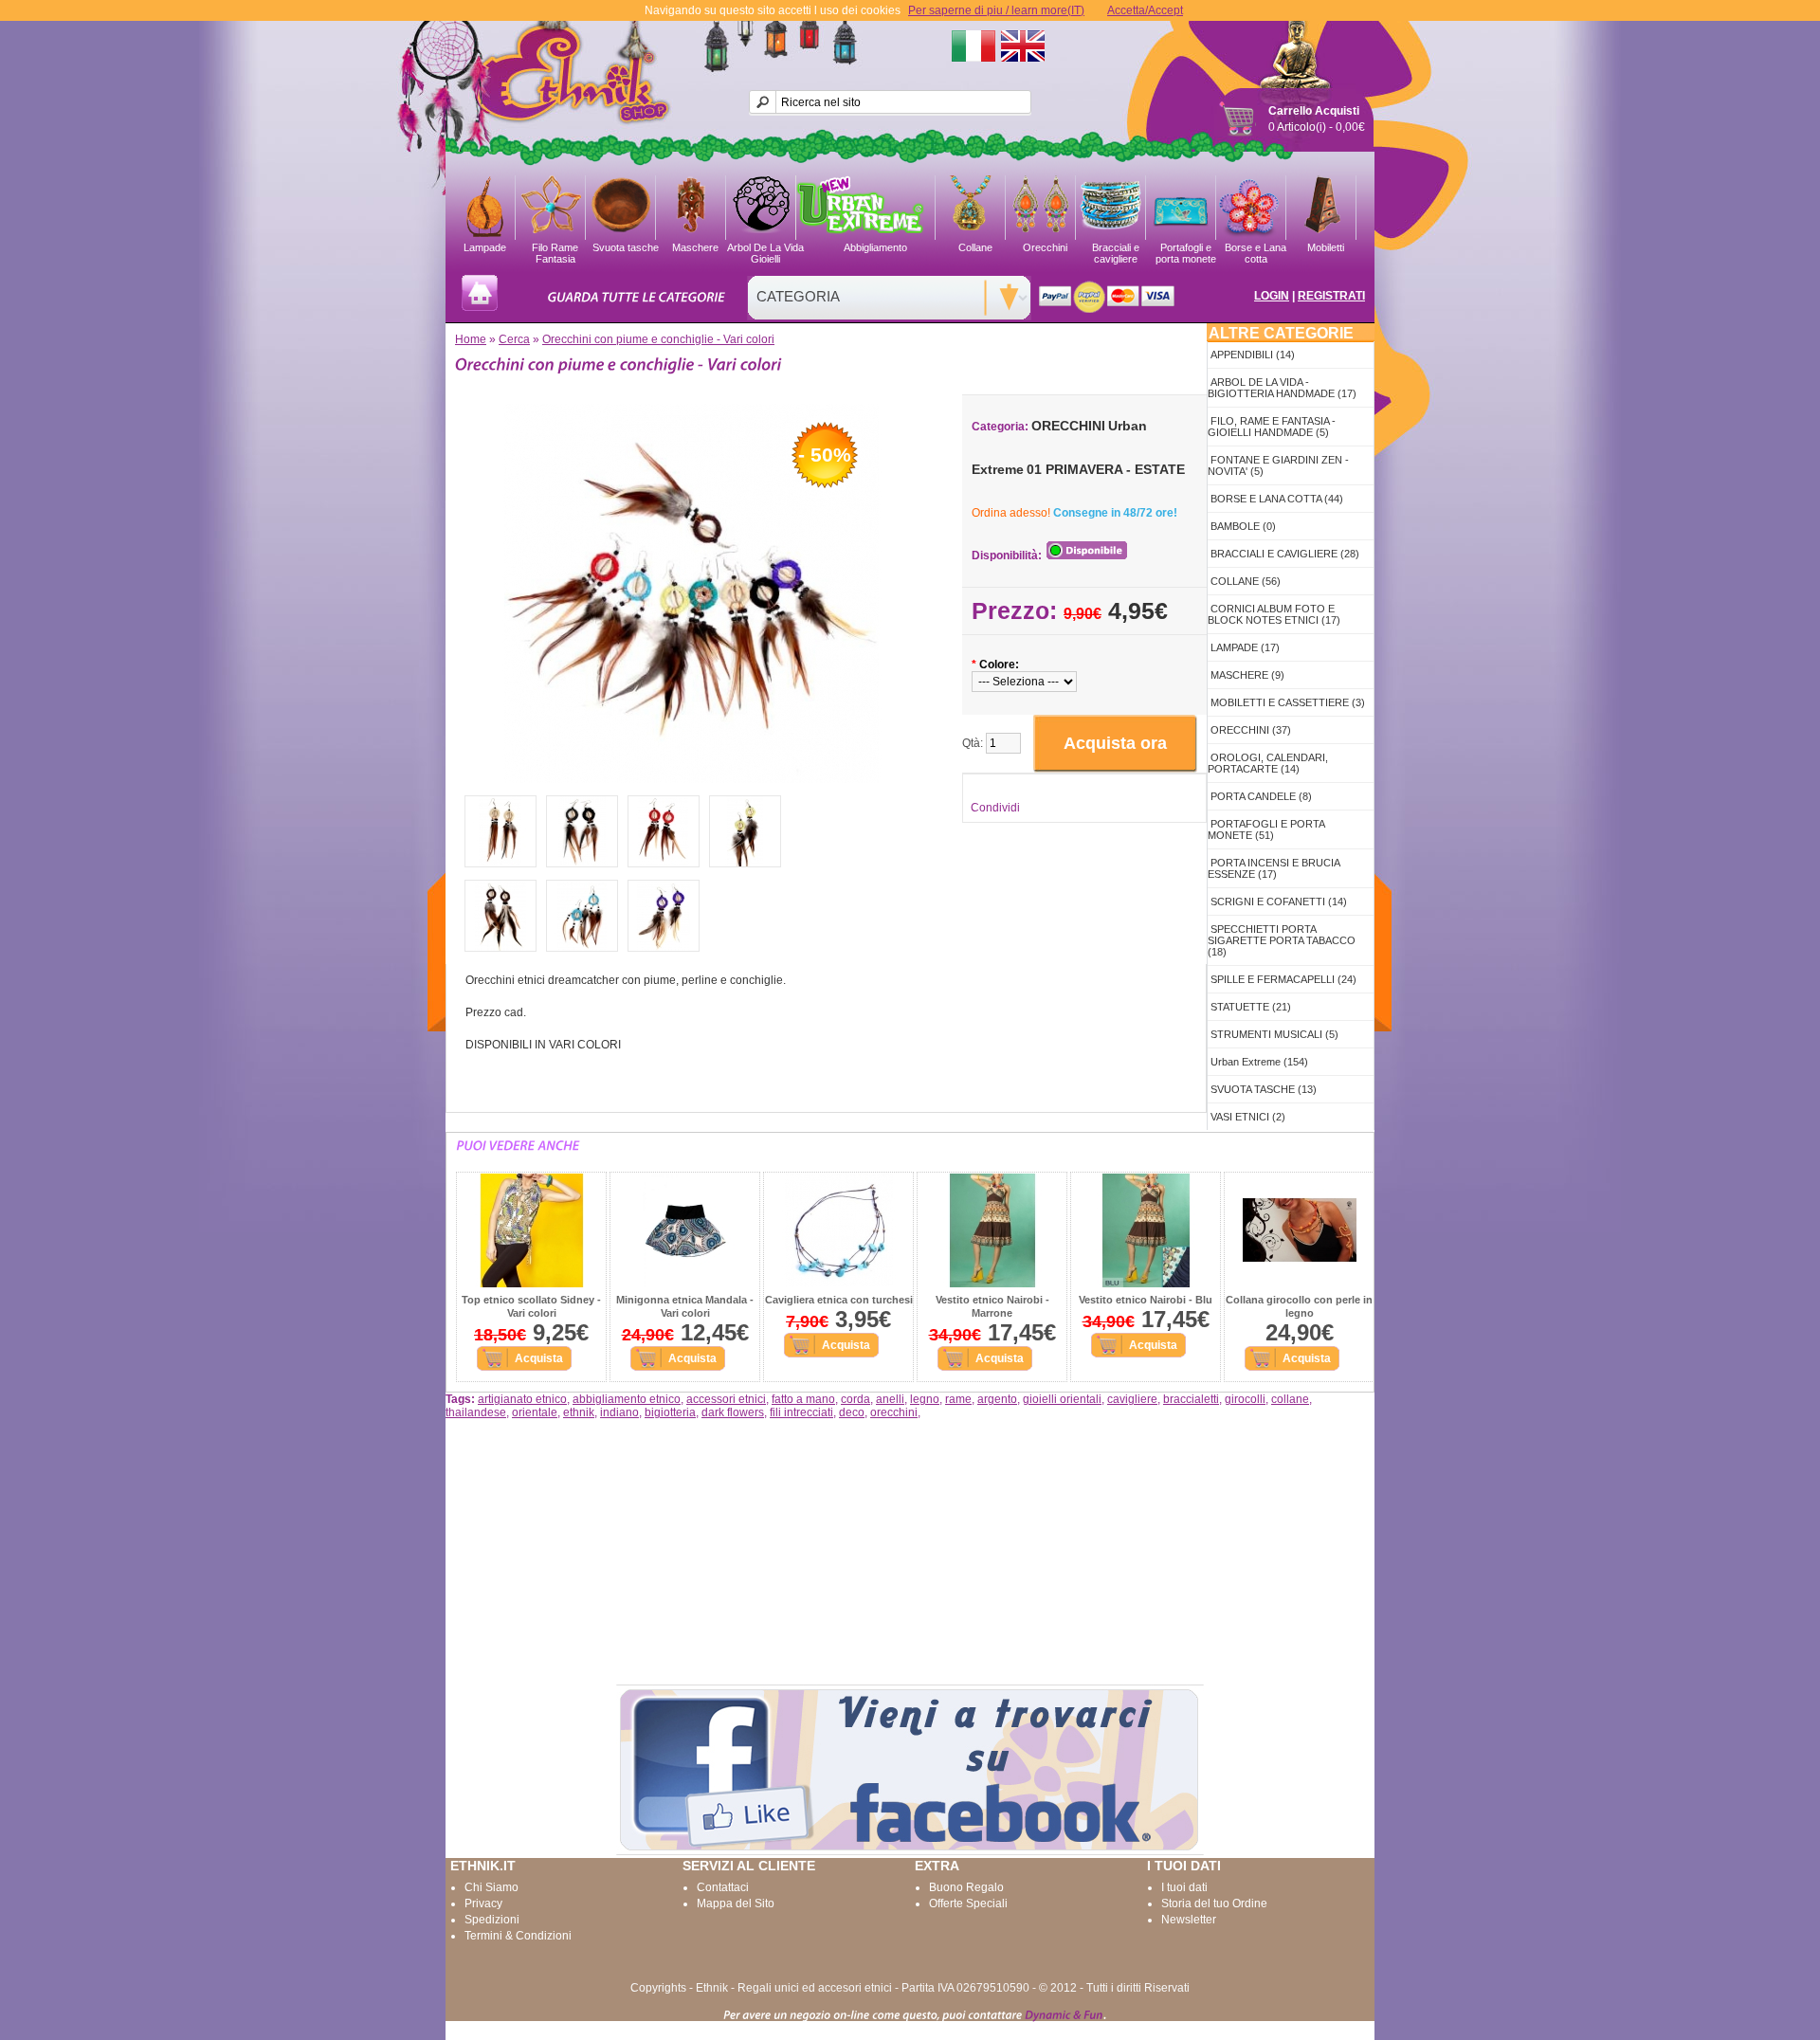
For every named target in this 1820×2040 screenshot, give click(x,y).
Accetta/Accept (1145, 10)
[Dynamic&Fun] (1064, 2014)
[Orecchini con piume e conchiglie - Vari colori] (692, 779)
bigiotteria (670, 1412)
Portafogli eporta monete (1186, 251)
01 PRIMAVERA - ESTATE (1106, 469)
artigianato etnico (522, 1399)
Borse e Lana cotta (1256, 251)
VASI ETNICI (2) (1248, 1117)
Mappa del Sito (736, 1903)
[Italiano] (974, 46)
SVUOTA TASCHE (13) (1264, 1089)
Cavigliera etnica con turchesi (839, 1300)
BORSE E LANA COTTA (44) (1277, 499)
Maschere (695, 247)
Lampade (485, 247)
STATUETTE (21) (1251, 1007)
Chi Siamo (491, 1887)
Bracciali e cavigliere (1116, 251)
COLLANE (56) (1246, 581)
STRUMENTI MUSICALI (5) (1274, 1034)
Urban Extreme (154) (1259, 1062)
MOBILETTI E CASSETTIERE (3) (1288, 702)
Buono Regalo (966, 1887)
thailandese (476, 1412)
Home (471, 339)
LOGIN (1272, 296)
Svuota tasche (626, 247)
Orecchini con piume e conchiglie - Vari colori (658, 339)
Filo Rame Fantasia (555, 251)
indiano (619, 1412)
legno (925, 1399)
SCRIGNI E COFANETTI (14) (1279, 902)
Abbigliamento (875, 247)
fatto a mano (803, 1399)
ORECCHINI (1068, 426)
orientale (535, 1412)
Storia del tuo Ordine (1214, 1903)
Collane (975, 247)
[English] (1023, 46)
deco (852, 1412)
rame (958, 1399)
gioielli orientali (1062, 1399)
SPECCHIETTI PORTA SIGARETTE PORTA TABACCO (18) (1282, 940)
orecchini (894, 1412)
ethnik (579, 1412)
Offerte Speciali (968, 1903)
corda (855, 1399)
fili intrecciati (801, 1412)
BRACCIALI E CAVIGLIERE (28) (1285, 554)
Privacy (483, 1903)
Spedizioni (492, 1920)
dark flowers (733, 1412)
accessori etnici (726, 1399)
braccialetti (1191, 1399)
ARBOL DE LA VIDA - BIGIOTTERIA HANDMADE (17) (1282, 388)
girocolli (1245, 1399)
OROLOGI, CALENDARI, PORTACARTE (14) (1268, 763)
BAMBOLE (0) (1243, 526)
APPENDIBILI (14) (1253, 355)
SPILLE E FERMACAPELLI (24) (1283, 979)
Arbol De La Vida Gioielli (765, 251)
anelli (890, 1399)
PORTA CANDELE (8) (1261, 796)
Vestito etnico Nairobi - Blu (1146, 1300)
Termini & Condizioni (518, 1936)
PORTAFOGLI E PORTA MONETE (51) (1266, 829)
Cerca (514, 339)
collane (1290, 1399)
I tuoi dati (1184, 1887)
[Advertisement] (910, 1552)
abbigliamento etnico (627, 1399)
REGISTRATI (1331, 296)
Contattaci (723, 1887)
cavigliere (1132, 1399)
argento (997, 1399)
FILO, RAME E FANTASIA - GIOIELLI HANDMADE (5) (1272, 427)
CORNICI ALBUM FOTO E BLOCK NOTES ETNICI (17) (1274, 614)
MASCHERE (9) (1247, 675)
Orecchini (1045, 247)
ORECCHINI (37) (1251, 730)
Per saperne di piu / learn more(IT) (996, 10)
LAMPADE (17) (1245, 647)
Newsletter (1189, 1920)
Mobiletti (1326, 247)
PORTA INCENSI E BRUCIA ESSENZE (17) (1274, 868)
